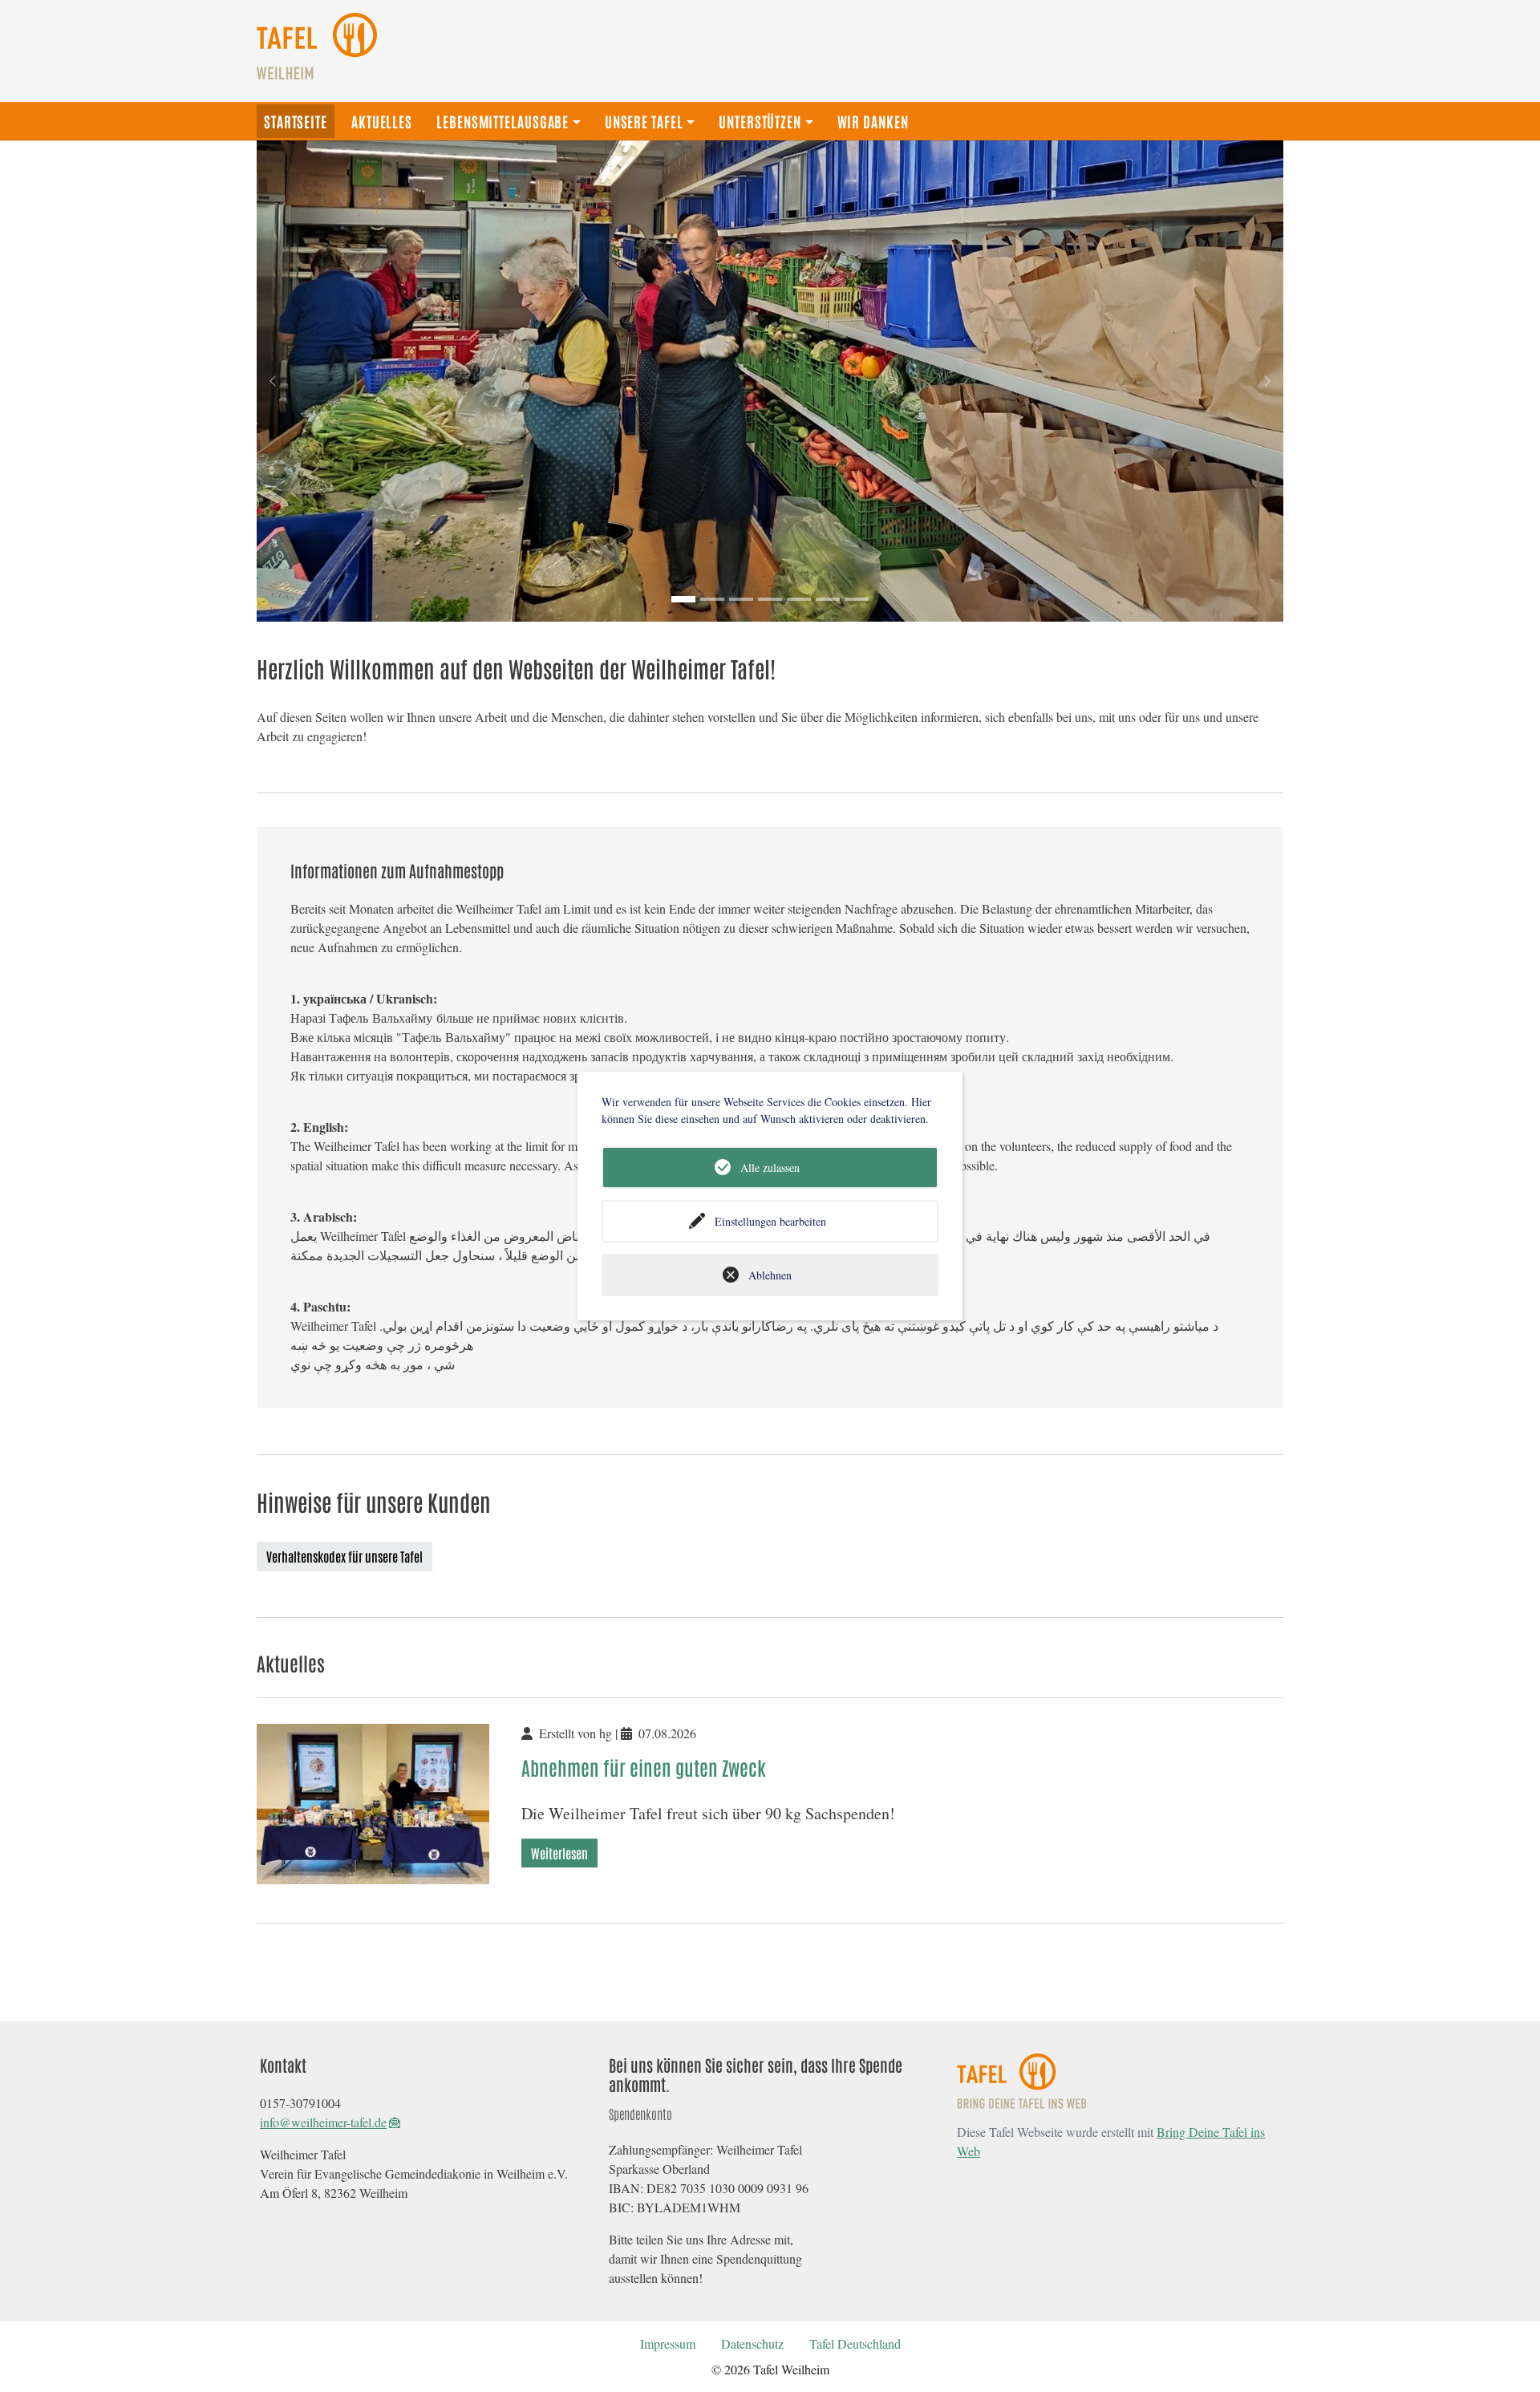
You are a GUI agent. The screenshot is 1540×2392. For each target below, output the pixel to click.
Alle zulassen (770, 1168)
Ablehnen (770, 1275)
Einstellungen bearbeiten (770, 1221)
